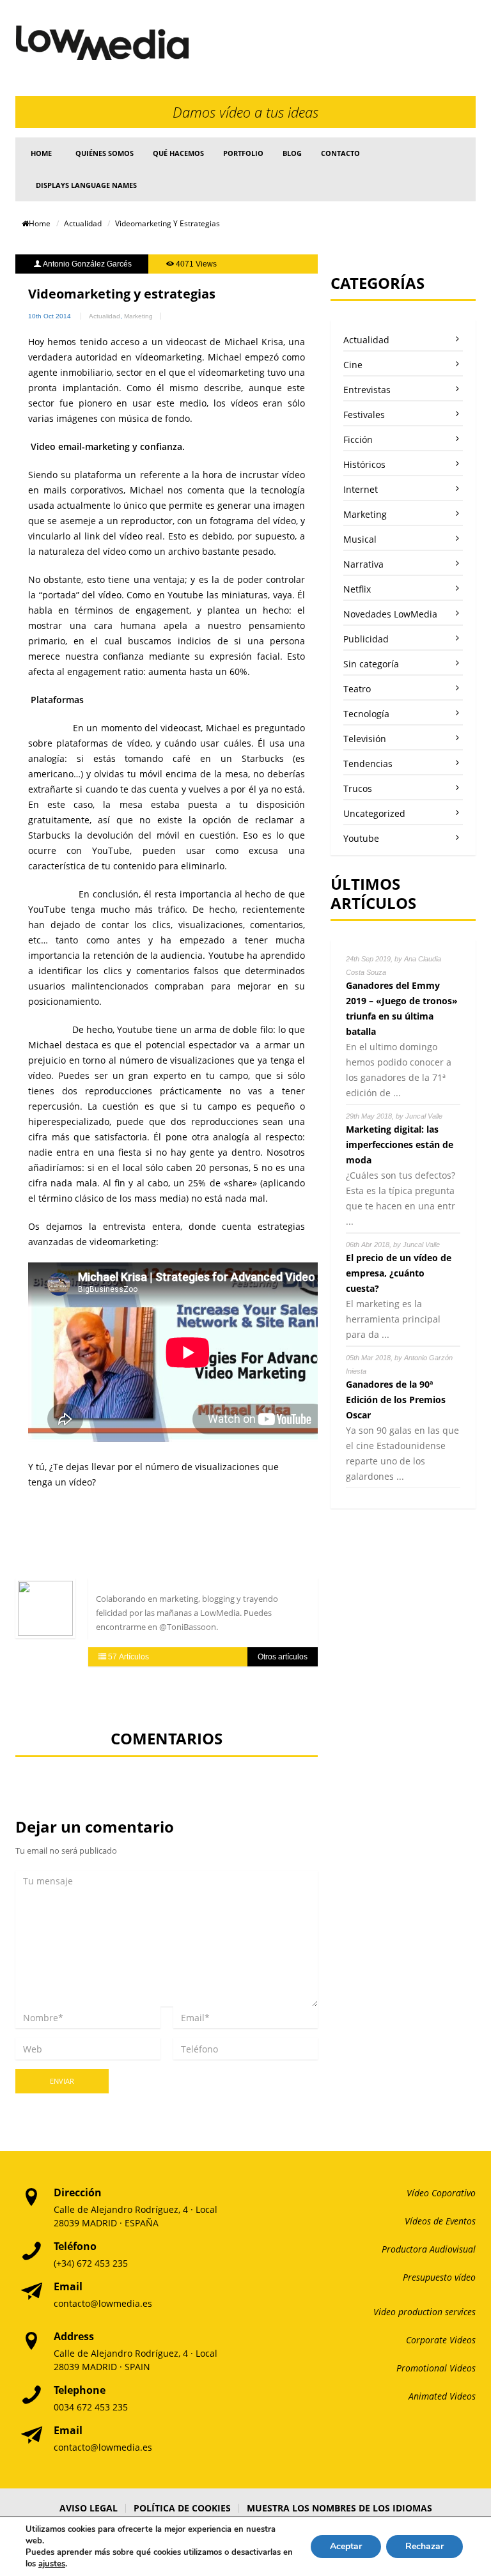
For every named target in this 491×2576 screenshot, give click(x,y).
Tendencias (368, 764)
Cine (353, 365)
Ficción (358, 439)
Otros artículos (283, 1657)
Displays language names (86, 185)
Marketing (138, 316)
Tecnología (366, 714)
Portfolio (243, 153)
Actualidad (83, 223)
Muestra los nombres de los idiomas (339, 2508)
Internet (361, 489)
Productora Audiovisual (429, 2249)
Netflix (357, 589)
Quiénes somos (105, 153)
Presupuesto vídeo (439, 2277)
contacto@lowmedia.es (103, 2303)
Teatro (357, 689)
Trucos (358, 788)
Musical (360, 539)
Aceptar (346, 2546)
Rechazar (425, 2546)
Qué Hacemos (178, 153)
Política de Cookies (182, 2508)
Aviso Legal (89, 2508)
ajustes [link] (52, 2564)
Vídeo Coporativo (441, 2193)
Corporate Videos (441, 2340)
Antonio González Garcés (87, 264)
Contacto (340, 153)
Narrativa (363, 564)
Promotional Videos (436, 2368)
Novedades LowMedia (390, 614)
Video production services (425, 2312)
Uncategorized (374, 813)
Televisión (365, 739)
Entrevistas (367, 390)
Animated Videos (442, 2396)
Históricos (364, 464)
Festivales (364, 415)
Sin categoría (371, 664)
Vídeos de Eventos (440, 2221)
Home (41, 153)
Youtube (361, 838)
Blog (292, 153)
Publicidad (366, 639)
